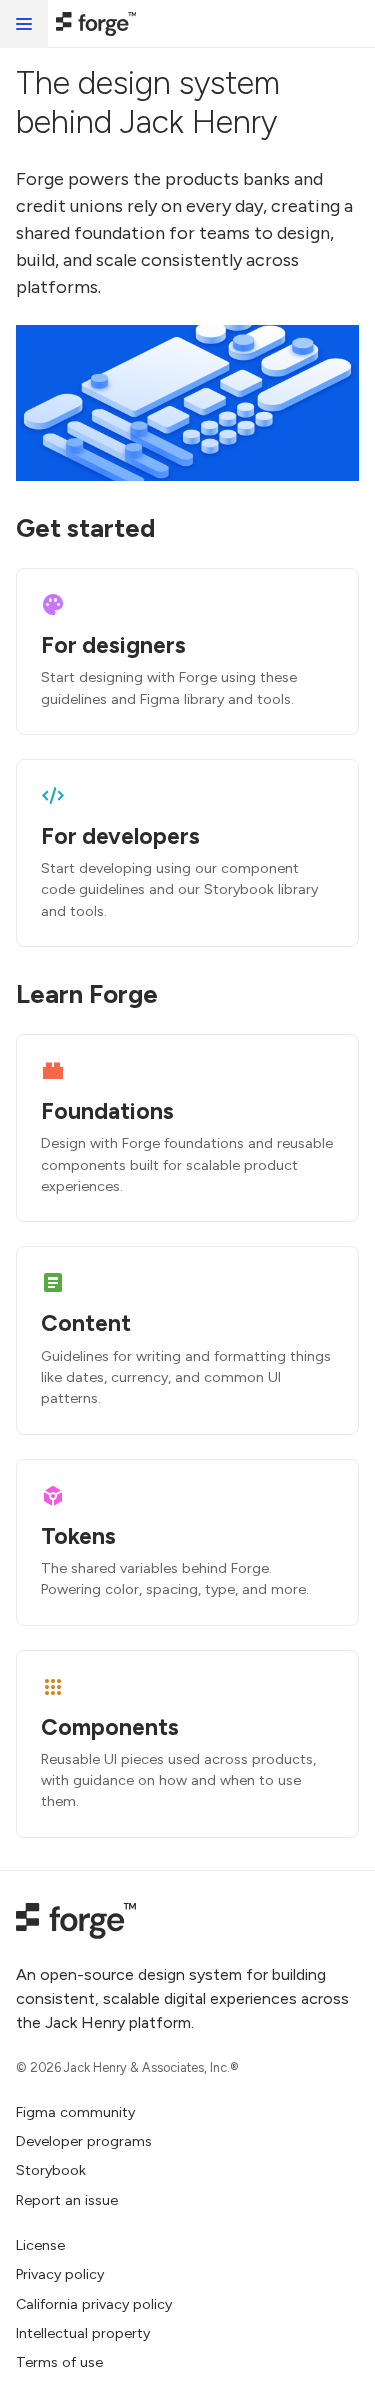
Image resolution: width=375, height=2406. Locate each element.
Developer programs (84, 2141)
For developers (120, 836)
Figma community (75, 2112)
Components (110, 1727)
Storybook (51, 2170)
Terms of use (59, 2362)
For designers (113, 645)
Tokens (78, 1536)
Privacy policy (60, 2274)
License (40, 2245)
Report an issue (67, 2200)
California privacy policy (94, 2304)
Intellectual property (83, 2333)
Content (86, 1323)
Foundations (107, 1111)
